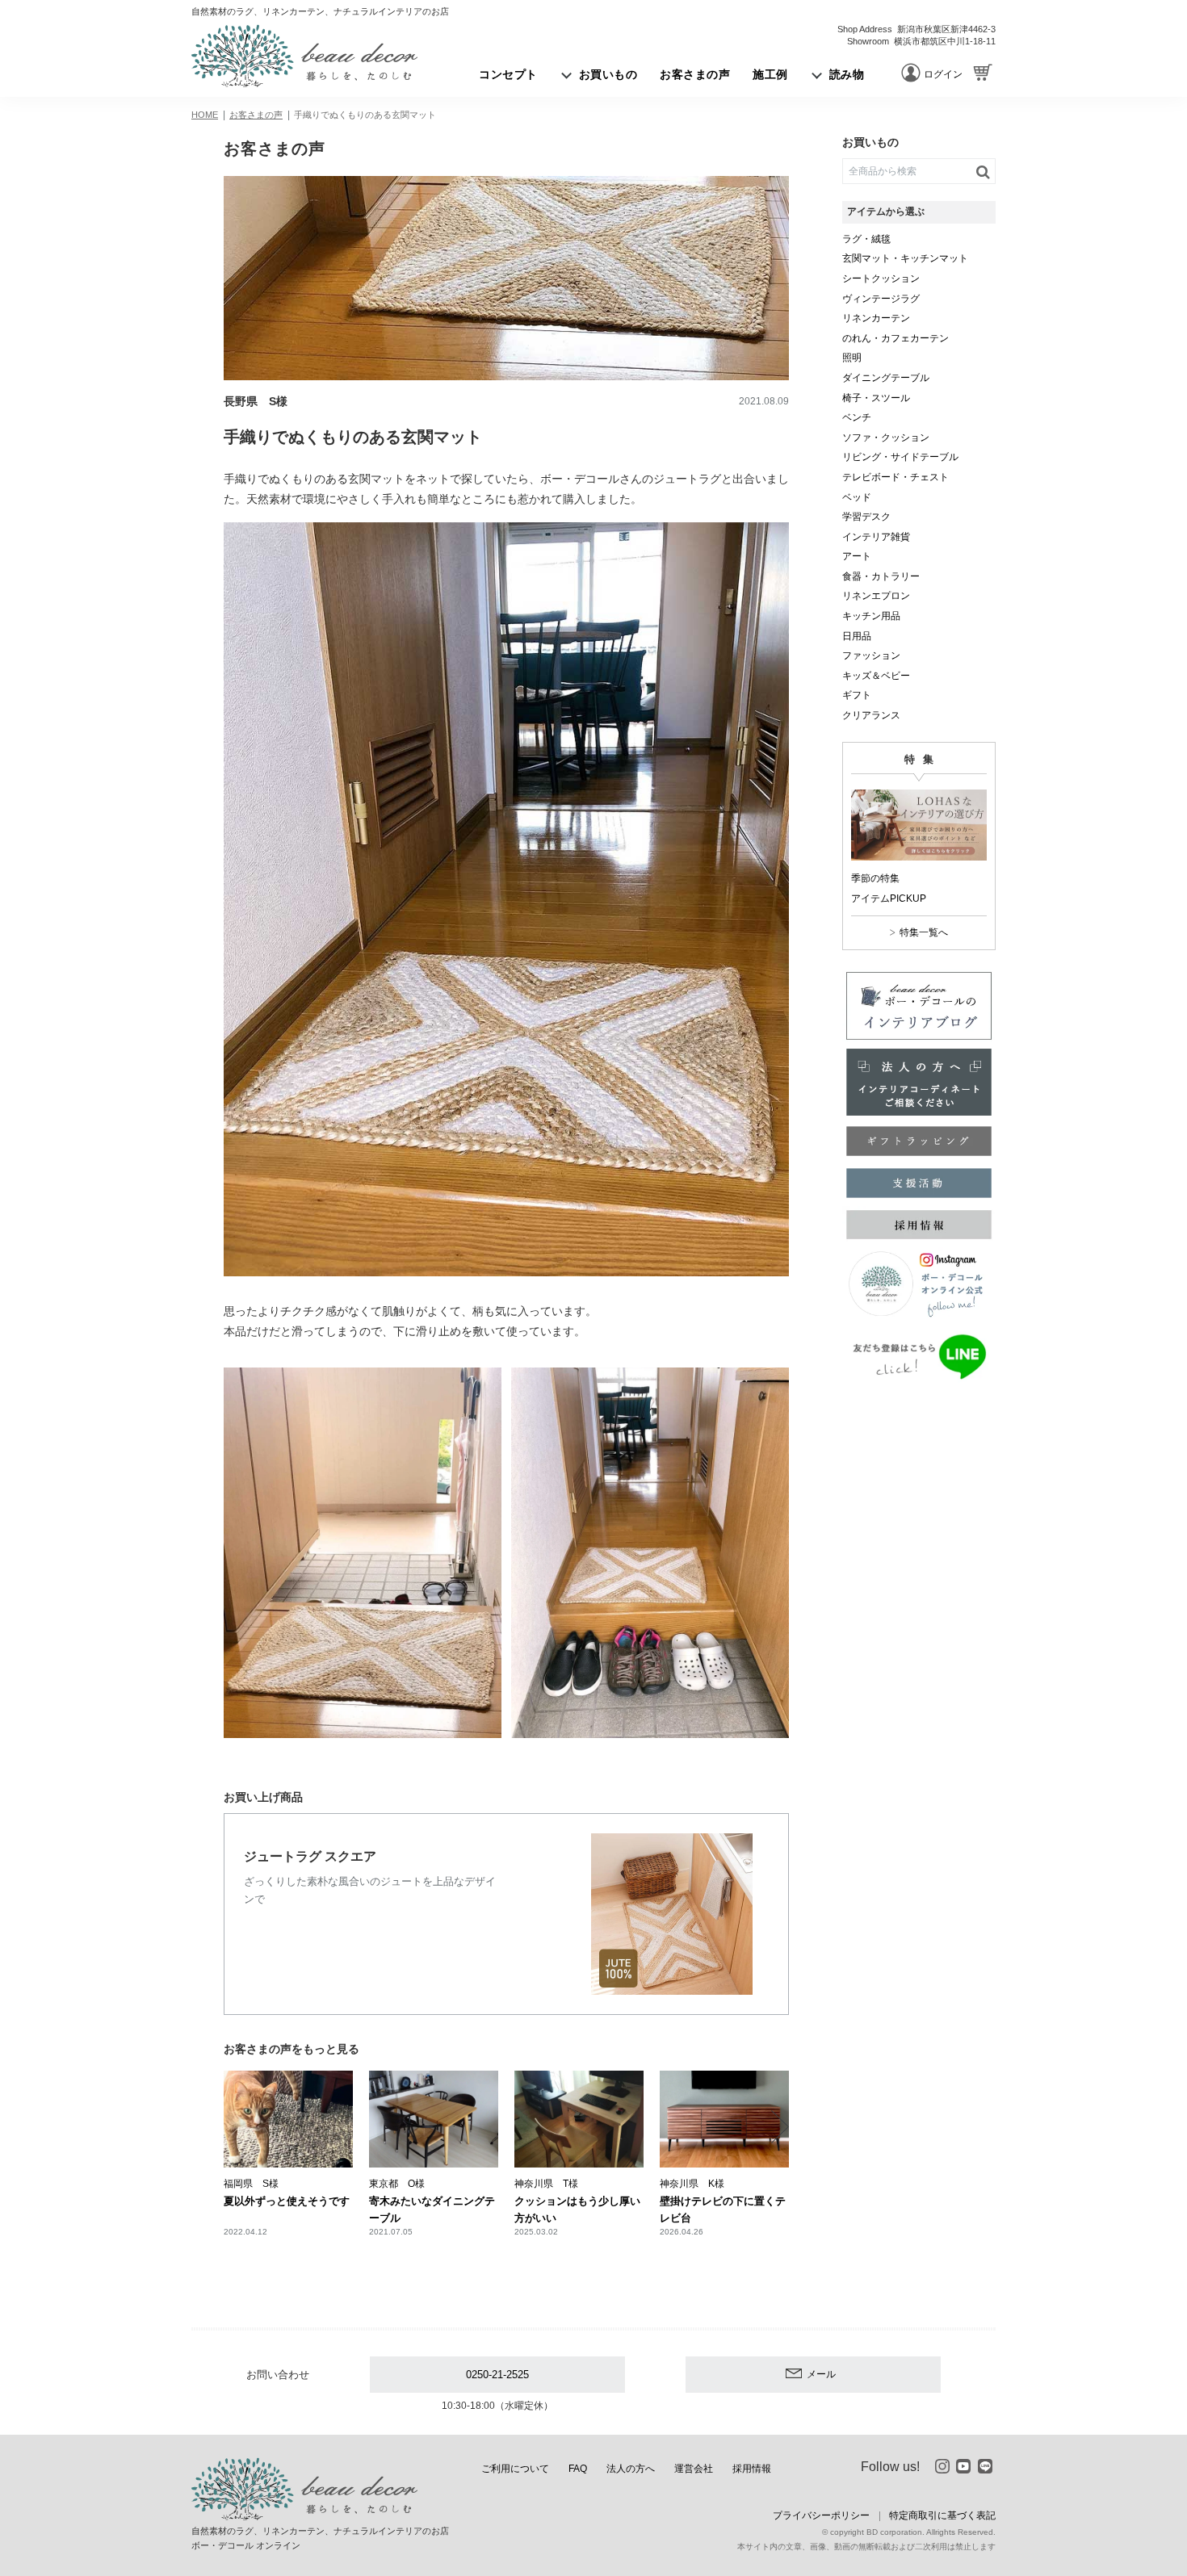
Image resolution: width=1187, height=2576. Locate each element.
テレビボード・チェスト (895, 477)
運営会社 (694, 2469)
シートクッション (881, 279)
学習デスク (866, 517)
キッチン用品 (871, 616)
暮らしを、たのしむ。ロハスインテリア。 (304, 56)
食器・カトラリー (881, 576)
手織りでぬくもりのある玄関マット (365, 115)
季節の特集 (875, 878)
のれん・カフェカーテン (895, 338)
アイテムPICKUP (889, 898)
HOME (205, 115)
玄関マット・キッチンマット (905, 258)
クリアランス (871, 715)
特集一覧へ (924, 932)
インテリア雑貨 (876, 537)
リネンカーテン (876, 318)
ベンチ (857, 417)
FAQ (578, 2469)
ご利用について (515, 2469)
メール (821, 2374)
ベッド (857, 497)
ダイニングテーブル (886, 378)
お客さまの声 (256, 115)
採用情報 (752, 2469)
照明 (852, 358)
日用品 (857, 636)
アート (857, 556)
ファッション (871, 656)
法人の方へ (631, 2469)
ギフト (857, 695)
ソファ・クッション (886, 438)
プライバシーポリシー (821, 2515)
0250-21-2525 (497, 2375)
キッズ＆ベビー (876, 676)
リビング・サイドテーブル (900, 457)
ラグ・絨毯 (866, 239)
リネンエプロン (876, 596)
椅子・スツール (876, 398)
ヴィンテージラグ (881, 299)
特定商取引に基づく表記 (942, 2515)
